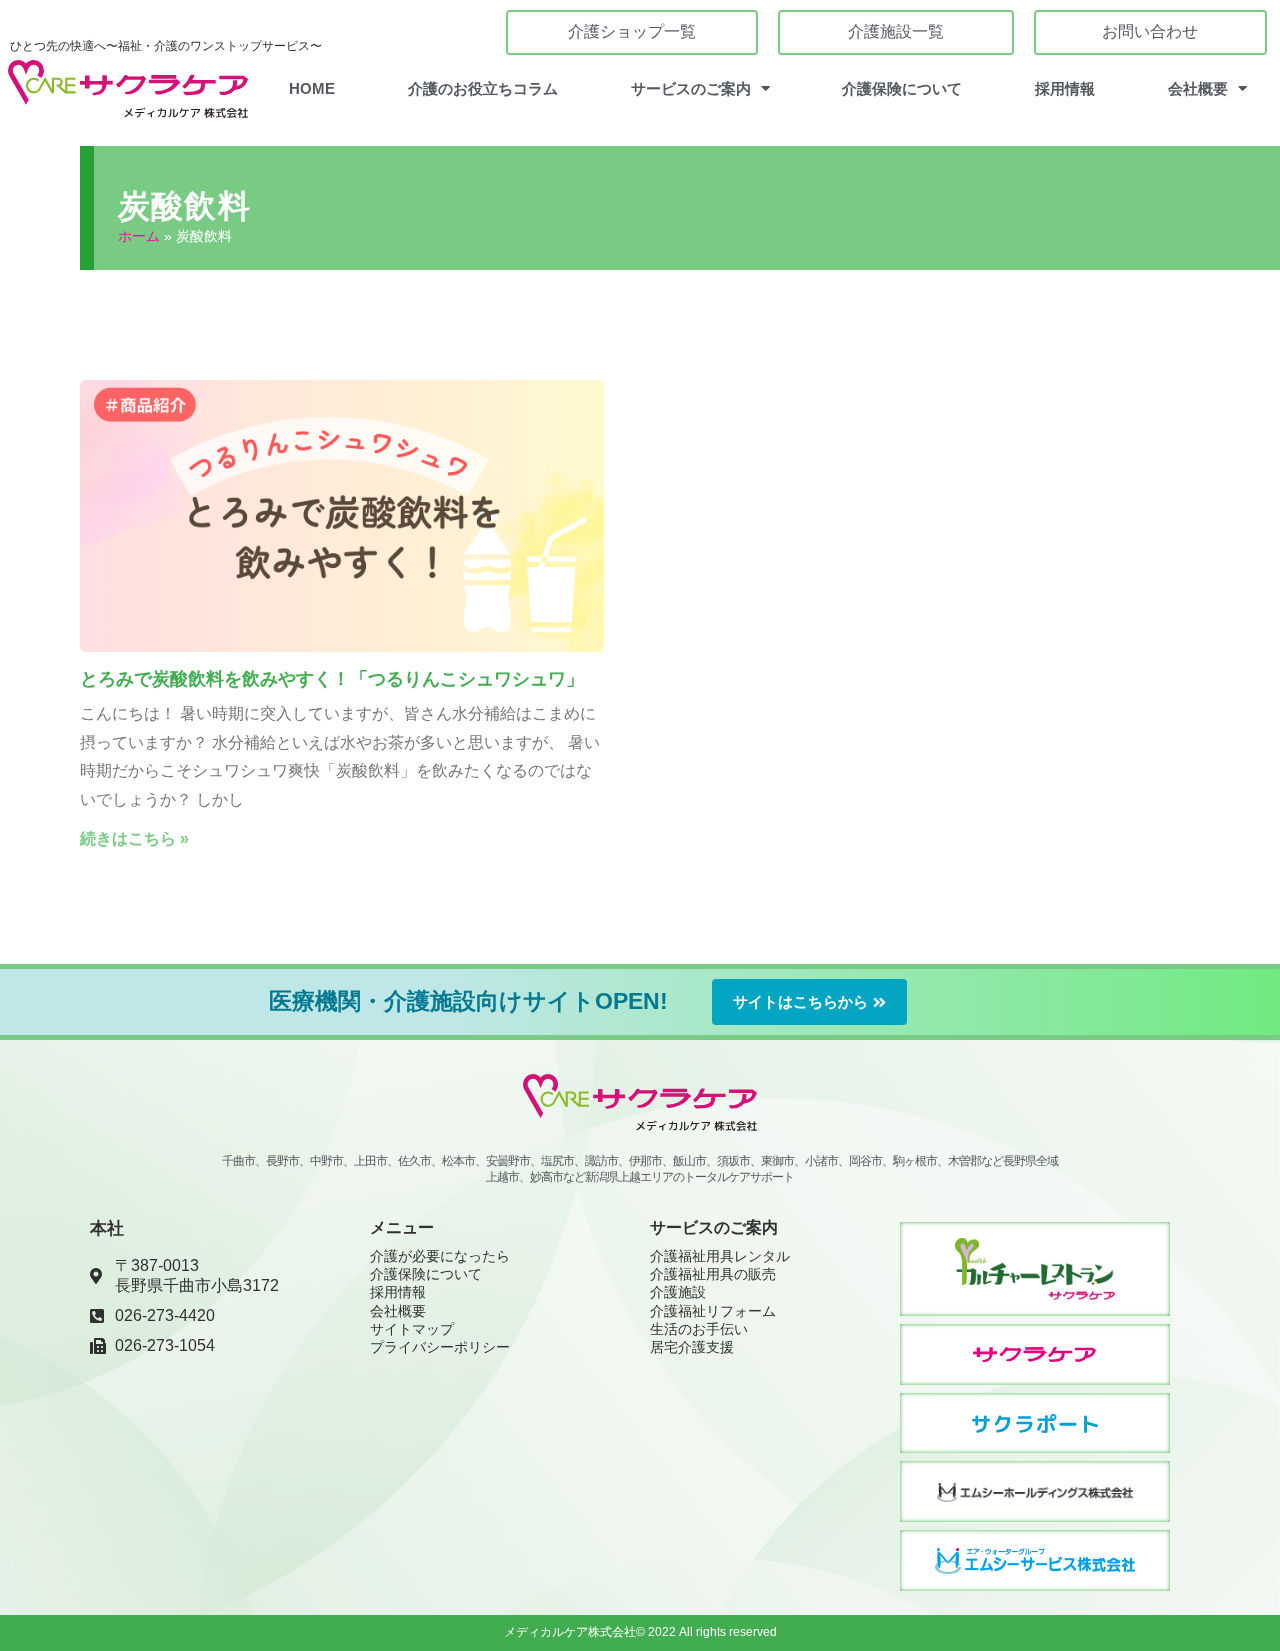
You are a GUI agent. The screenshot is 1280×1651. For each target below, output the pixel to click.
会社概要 (1198, 88)
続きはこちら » (134, 838)
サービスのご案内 (691, 88)
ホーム (139, 236)
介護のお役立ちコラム (483, 88)
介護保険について (902, 88)
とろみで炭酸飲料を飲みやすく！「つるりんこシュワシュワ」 (332, 679)
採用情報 (1065, 88)
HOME (312, 88)
